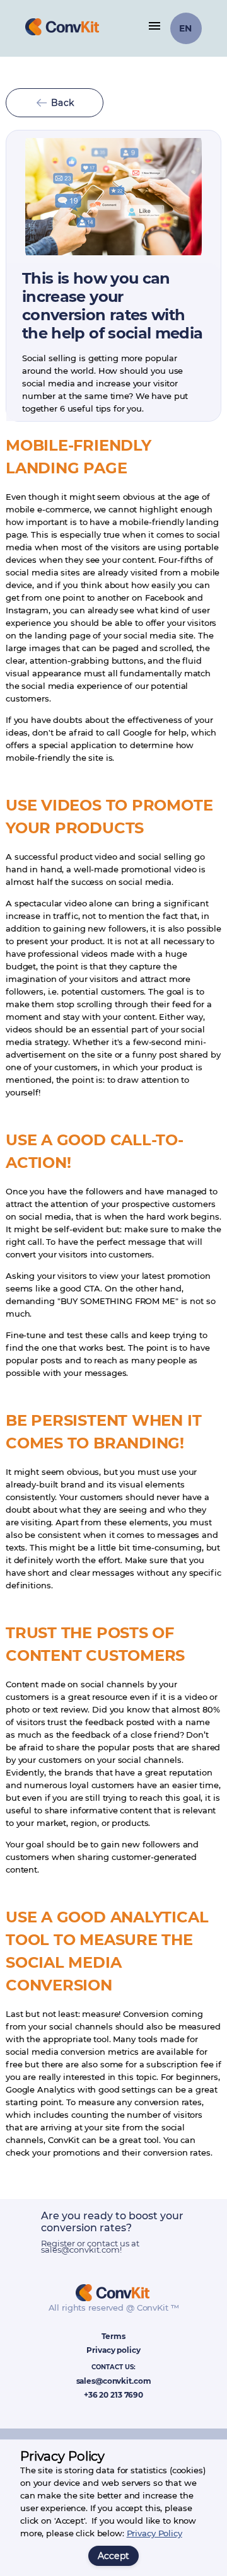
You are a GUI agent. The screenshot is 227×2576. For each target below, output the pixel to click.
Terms (113, 2336)
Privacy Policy (154, 2533)
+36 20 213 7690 (113, 2395)
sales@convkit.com (114, 2381)
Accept (114, 2556)
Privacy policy (113, 2350)
